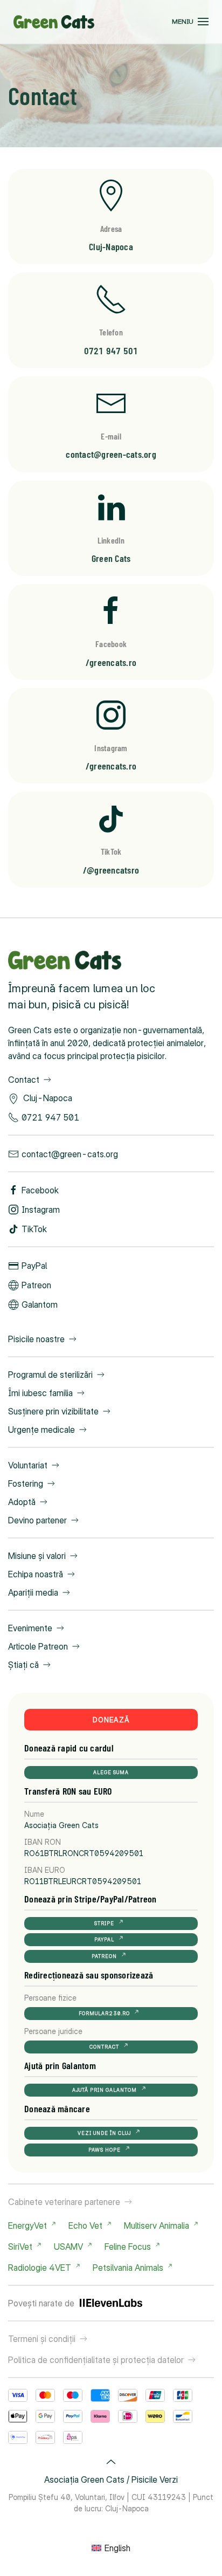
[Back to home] (54, 22)
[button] (190, 22)
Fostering (26, 1483)
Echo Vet (85, 2225)
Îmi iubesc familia (40, 1393)
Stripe (104, 1923)
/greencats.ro (111, 662)
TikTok (34, 1229)
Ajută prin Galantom (105, 2090)
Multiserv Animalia (157, 2225)
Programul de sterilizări (50, 1375)
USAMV (68, 2247)
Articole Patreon (38, 1646)
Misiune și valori (37, 1556)
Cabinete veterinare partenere (64, 2202)
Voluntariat (28, 1465)
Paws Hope (105, 2150)
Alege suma (111, 1772)
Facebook (40, 1190)
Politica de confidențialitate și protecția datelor (96, 2360)
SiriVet (20, 2247)
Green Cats (111, 558)
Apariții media (33, 1592)
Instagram (41, 1210)
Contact (24, 1080)
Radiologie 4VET (40, 2268)
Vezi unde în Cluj (104, 2133)
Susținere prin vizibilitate (53, 1411)
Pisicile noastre (36, 1339)
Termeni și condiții (42, 2339)
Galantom (40, 1304)
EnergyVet (27, 2225)
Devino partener (37, 1520)
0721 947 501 (111, 351)
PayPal (34, 1266)
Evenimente (30, 1628)
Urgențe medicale (41, 1430)
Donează (111, 1720)
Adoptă (22, 1502)
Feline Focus (128, 2247)
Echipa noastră (36, 1574)
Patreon (36, 1285)
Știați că (23, 1665)
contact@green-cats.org (111, 454)
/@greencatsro (111, 870)
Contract (104, 2047)
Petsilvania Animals (128, 2268)
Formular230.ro (104, 2013)
